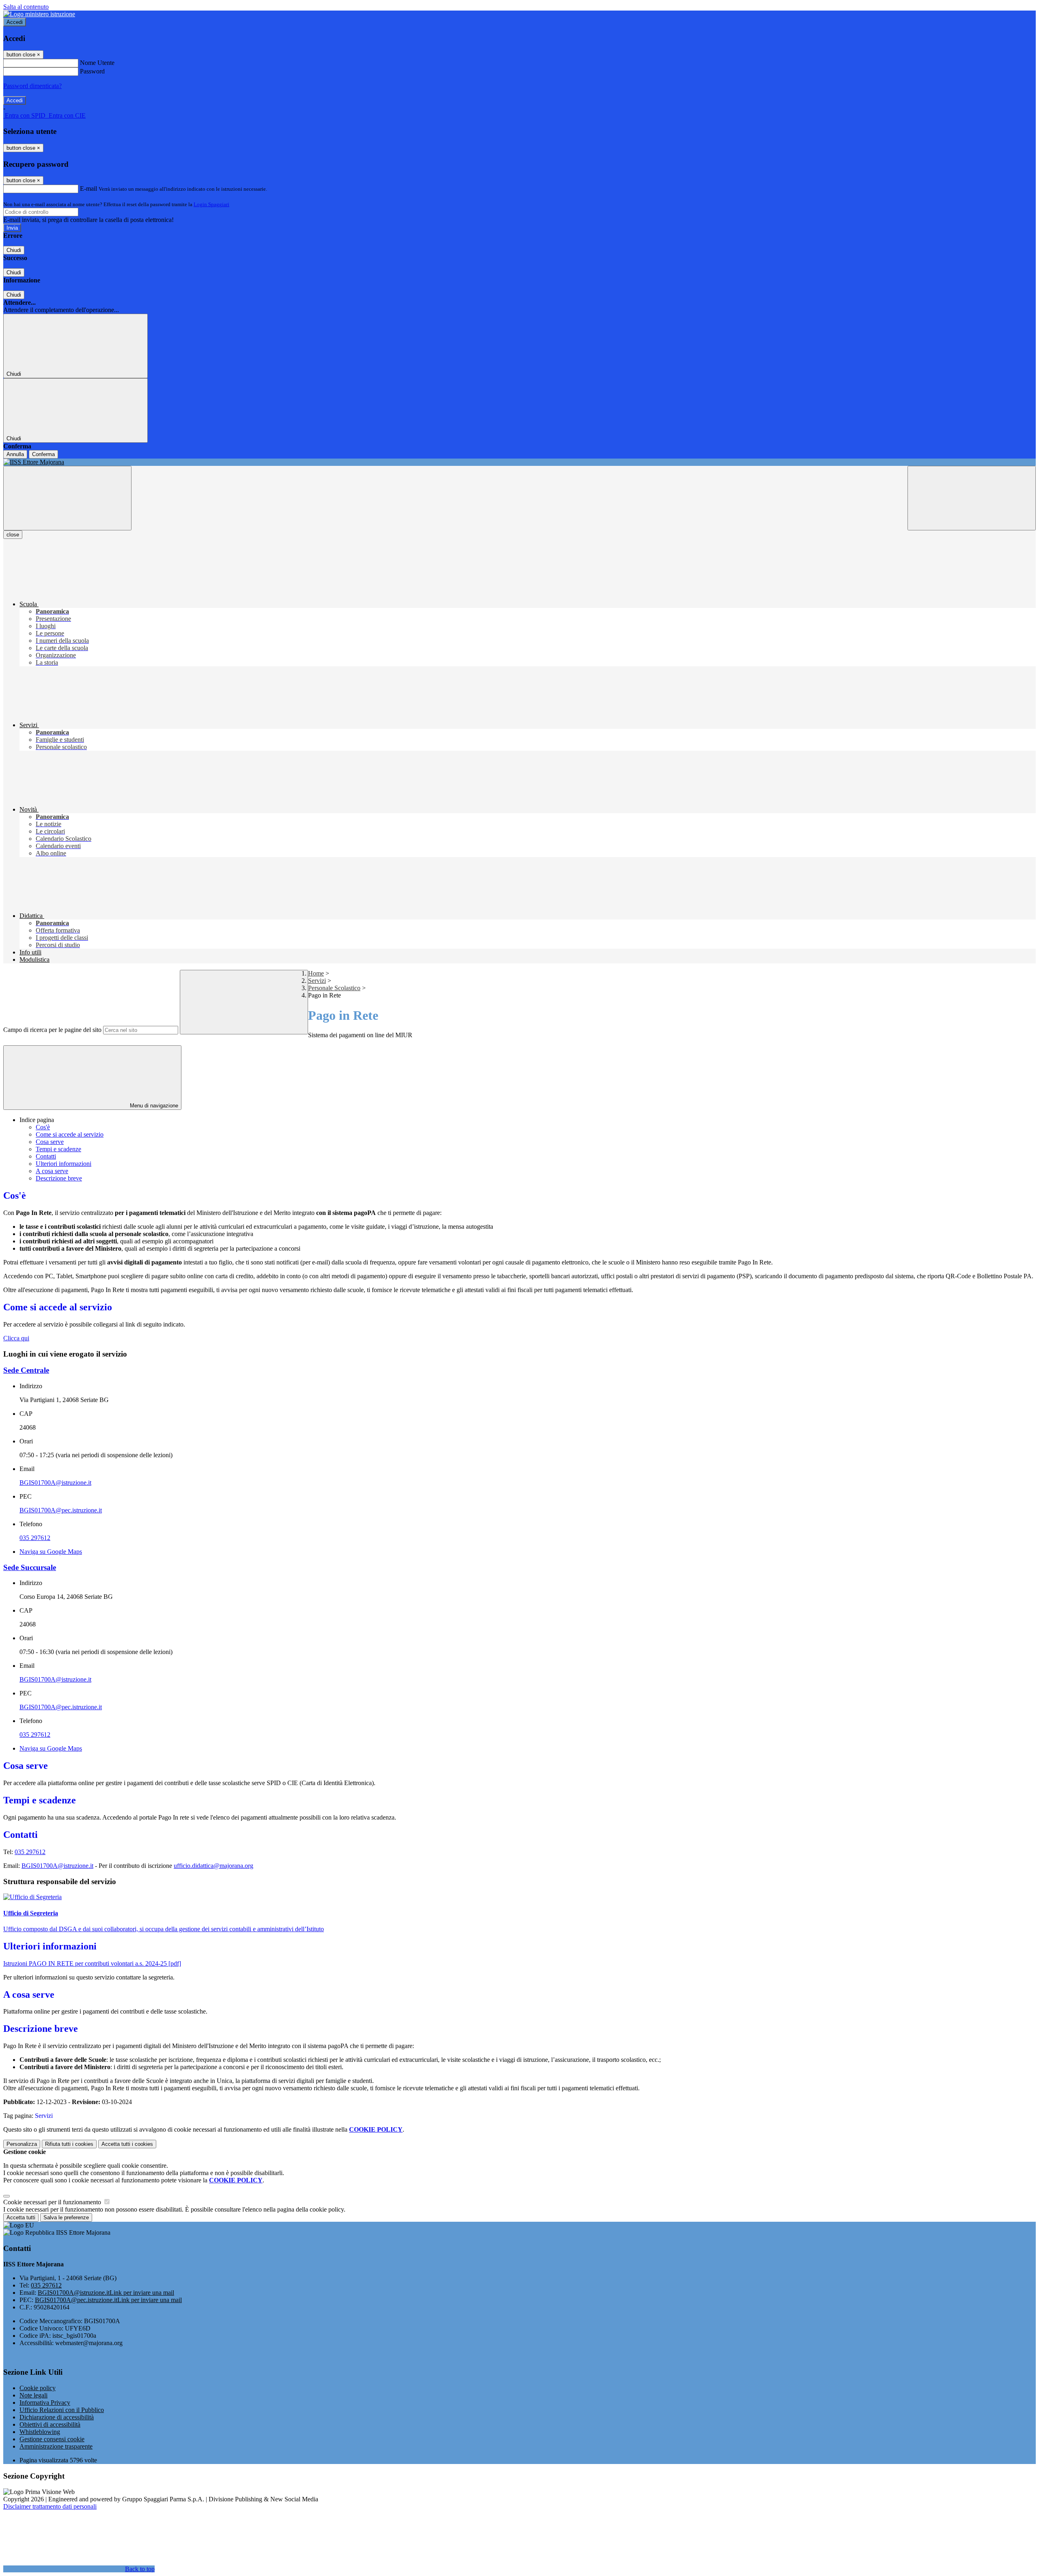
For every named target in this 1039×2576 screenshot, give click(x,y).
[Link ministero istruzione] (39, 14)
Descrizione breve (59, 1178)
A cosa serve (52, 1171)
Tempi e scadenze (58, 1149)
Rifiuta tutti (69, 2144)
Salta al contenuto (26, 7)
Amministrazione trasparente (56, 2446)
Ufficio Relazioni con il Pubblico (62, 2410)
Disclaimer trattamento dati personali (50, 2506)
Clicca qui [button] (16, 1338)
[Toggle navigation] (67, 498)
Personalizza (22, 2144)
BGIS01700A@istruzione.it (55, 1483)
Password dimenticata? (32, 86)
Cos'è (43, 1127)
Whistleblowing (40, 2432)
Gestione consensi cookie (52, 2439)
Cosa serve (50, 1142)
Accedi (15, 22)
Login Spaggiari (211, 204)
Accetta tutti (127, 2144)
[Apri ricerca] (972, 498)
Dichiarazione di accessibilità (57, 2417)
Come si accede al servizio (70, 1134)
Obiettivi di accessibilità (50, 2424)
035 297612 (35, 1538)
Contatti (46, 1156)
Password (92, 71)
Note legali (33, 2395)
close (13, 535)
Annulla (15, 454)
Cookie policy (38, 2388)
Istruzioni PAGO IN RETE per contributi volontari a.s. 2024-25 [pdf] (92, 1963)
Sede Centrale (26, 1370)
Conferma (43, 454)
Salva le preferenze (66, 2217)
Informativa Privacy (45, 2403)
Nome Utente (97, 63)
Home (316, 973)
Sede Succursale (30, 1567)
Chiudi (14, 250)
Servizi (317, 981)
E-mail (88, 188)
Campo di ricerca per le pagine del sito (52, 1030)
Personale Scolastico (334, 988)
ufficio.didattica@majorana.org (213, 1866)
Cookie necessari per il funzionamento (53, 2202)
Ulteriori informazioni (64, 1164)
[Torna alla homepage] (519, 462)
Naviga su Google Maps (51, 1552)
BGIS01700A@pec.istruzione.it (61, 1510)
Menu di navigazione (153, 1106)
